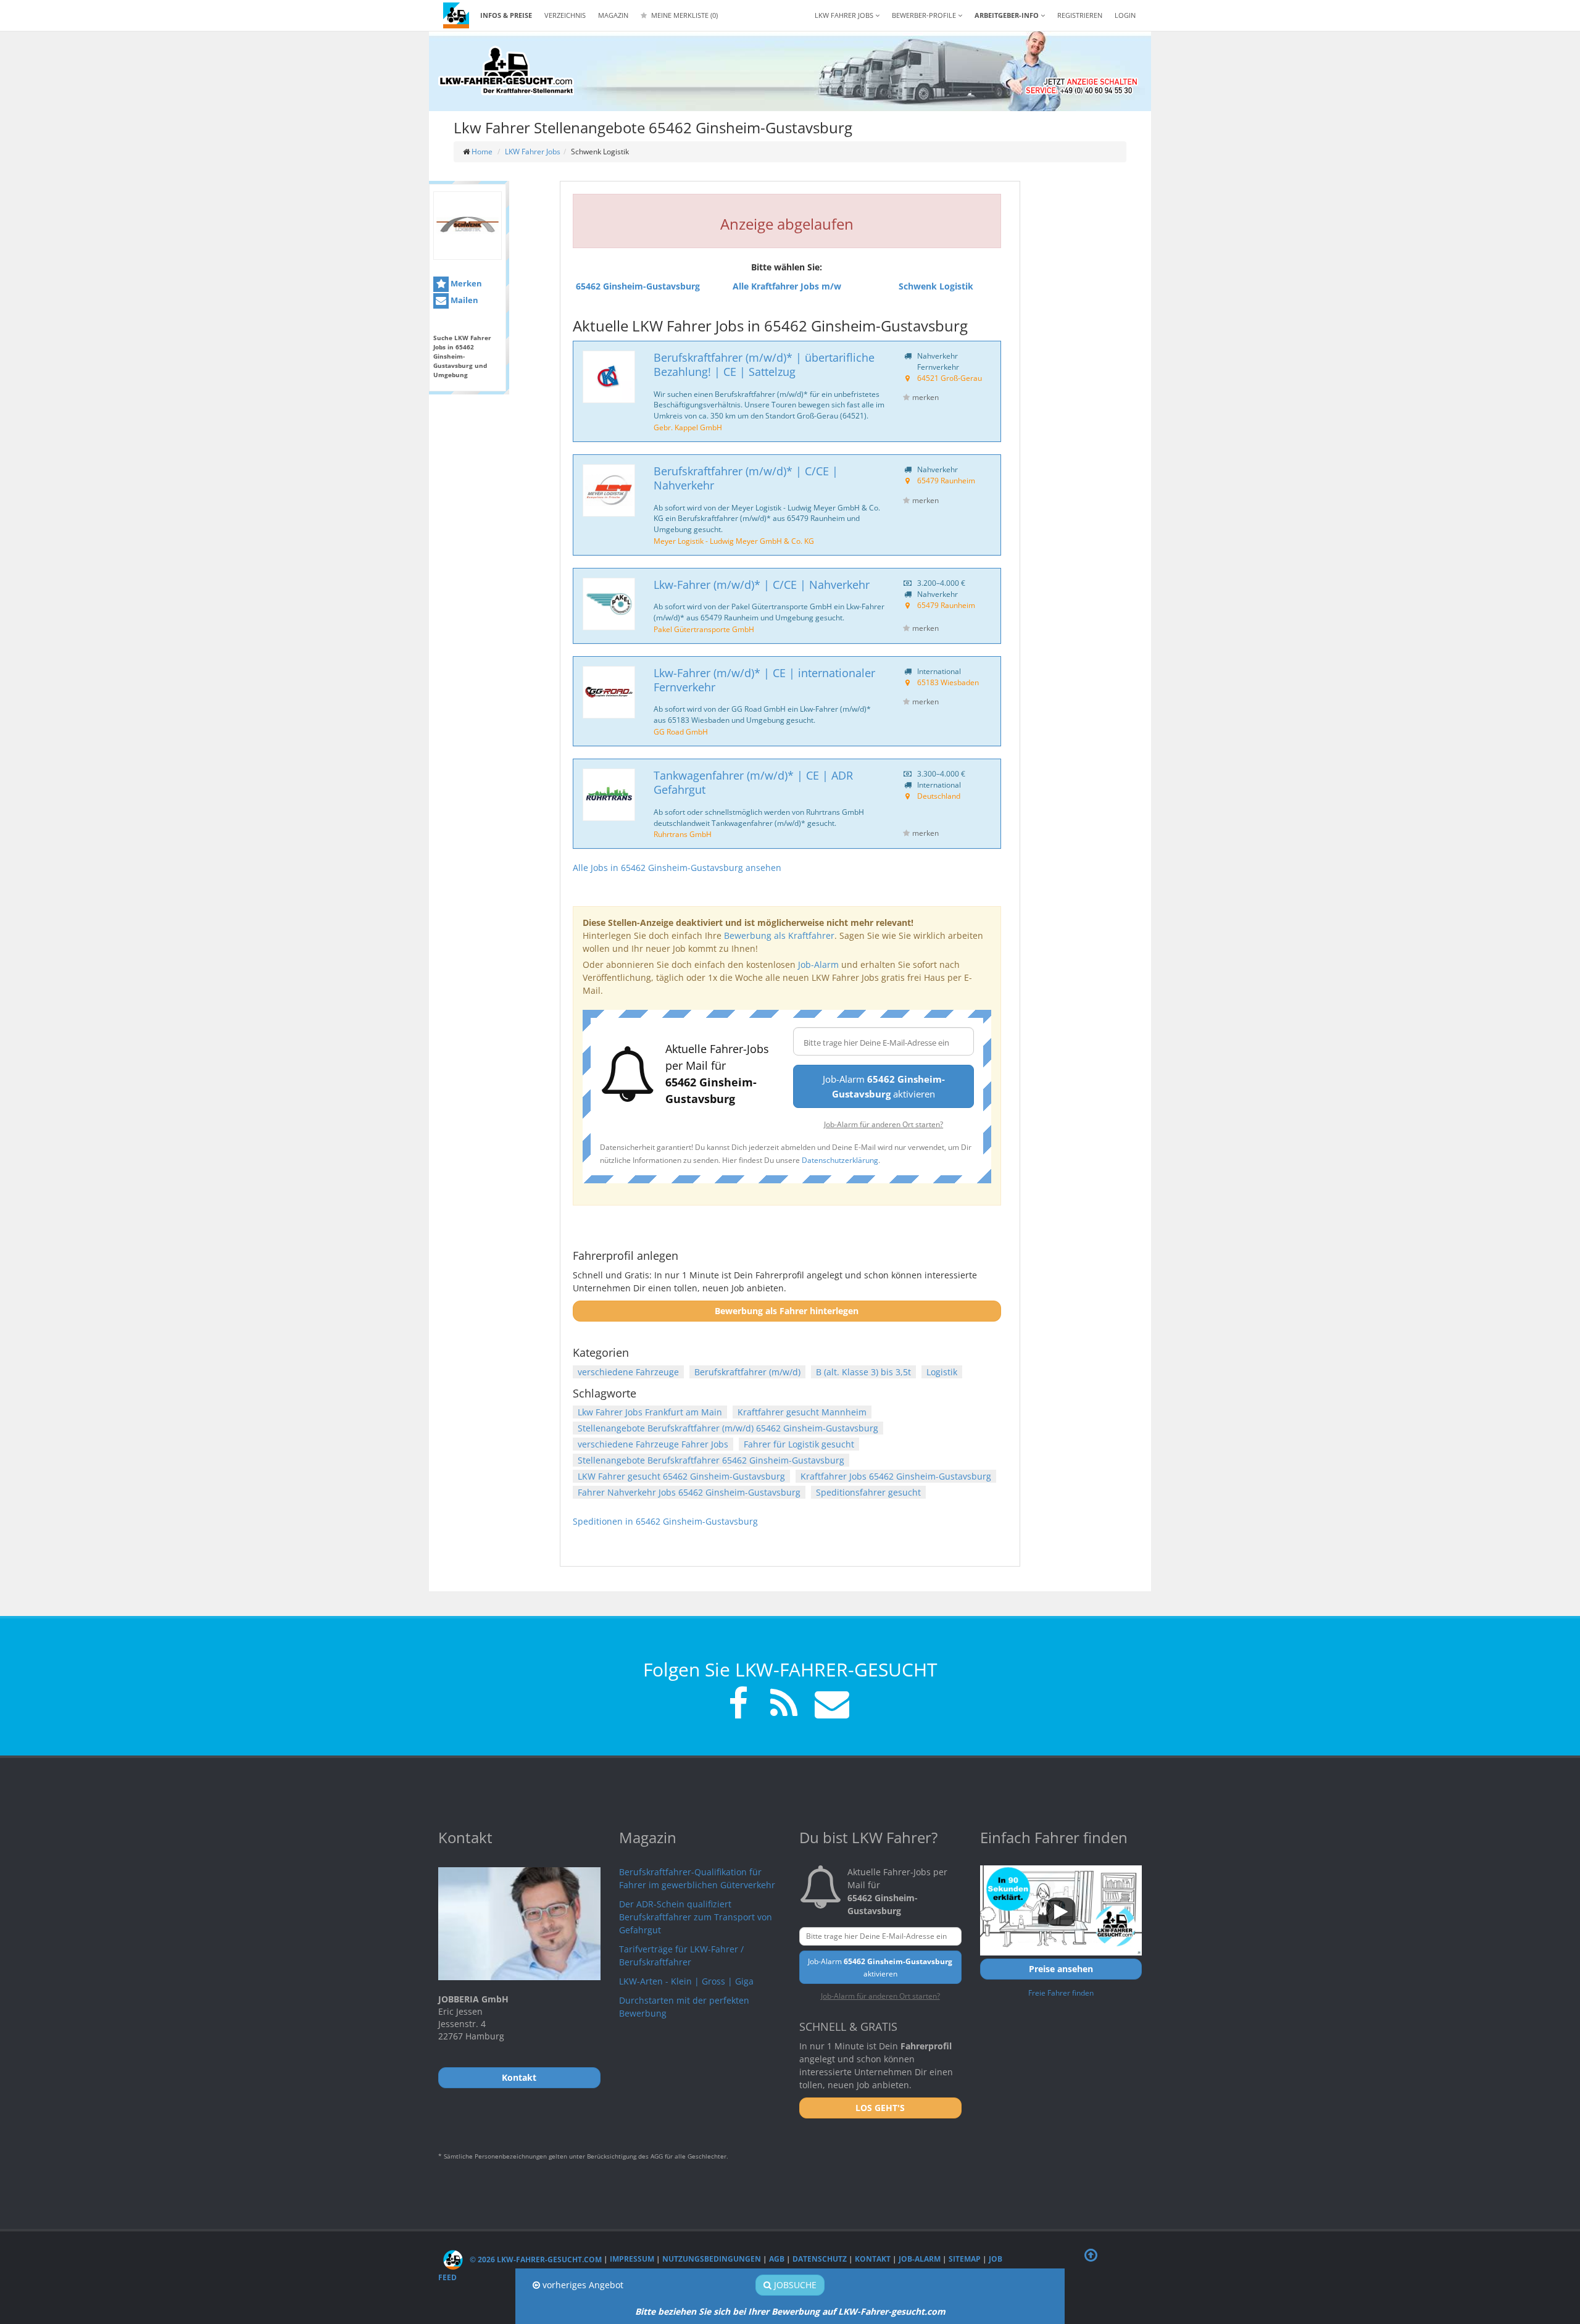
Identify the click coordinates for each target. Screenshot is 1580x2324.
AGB (777, 2259)
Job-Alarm (818, 964)
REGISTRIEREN (1080, 15)
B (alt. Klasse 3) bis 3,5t (863, 1372)
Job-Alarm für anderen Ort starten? (884, 1124)
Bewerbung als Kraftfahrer (779, 935)
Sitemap (965, 2259)
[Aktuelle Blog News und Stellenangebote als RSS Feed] (784, 1705)
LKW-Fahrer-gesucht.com (892, 2311)
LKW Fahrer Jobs (533, 152)
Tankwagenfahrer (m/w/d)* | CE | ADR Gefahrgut (753, 782)
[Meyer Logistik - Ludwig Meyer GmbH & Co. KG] (609, 490)
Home (482, 152)
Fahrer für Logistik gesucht (799, 1444)
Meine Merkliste (684, 15)
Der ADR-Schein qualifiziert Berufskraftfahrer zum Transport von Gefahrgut (696, 1917)
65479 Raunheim (946, 480)
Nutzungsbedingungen (712, 2259)
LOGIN (1125, 15)
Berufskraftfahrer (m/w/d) (747, 1372)
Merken (465, 283)
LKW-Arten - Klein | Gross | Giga (686, 1981)
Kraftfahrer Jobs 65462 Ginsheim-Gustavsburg (896, 1476)
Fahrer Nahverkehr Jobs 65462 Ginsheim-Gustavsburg (689, 1492)
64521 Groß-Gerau (950, 378)
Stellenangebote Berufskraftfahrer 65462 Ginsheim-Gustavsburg (711, 1460)
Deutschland (939, 796)
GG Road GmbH (681, 731)
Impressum (632, 2259)
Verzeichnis (565, 15)
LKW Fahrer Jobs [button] (845, 15)
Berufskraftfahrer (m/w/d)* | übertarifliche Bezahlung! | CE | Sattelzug (764, 364)
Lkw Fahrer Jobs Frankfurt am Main (650, 1412)
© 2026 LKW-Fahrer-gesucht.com (535, 2259)
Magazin (613, 15)
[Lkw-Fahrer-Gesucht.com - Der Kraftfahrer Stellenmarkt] (506, 71)
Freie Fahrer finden (1061, 1993)
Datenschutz (820, 2259)
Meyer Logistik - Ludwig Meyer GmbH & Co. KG (734, 541)
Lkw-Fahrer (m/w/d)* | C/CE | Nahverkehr (762, 585)
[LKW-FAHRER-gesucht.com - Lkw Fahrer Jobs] (456, 15)
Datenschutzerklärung (840, 1160)
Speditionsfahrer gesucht (868, 1492)
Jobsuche (794, 2285)
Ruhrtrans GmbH (683, 834)
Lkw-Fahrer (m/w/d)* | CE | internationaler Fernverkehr (764, 680)
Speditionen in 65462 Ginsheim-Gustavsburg (665, 1521)
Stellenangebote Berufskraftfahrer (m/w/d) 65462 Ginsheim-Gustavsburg (728, 1428)
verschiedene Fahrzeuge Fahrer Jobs (653, 1444)
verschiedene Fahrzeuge (628, 1372)
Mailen (464, 300)
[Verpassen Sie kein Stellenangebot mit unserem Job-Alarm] (829, 1705)
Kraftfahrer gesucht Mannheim (802, 1412)
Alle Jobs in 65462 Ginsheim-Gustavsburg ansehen (677, 868)
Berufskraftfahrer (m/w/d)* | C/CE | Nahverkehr (746, 478)
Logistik (942, 1372)
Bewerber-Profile (925, 15)
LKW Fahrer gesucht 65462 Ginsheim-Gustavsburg (681, 1476)
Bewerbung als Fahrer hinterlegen (787, 1311)
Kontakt (873, 2259)
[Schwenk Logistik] (468, 226)
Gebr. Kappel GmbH (688, 427)
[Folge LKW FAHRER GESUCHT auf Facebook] (738, 1705)
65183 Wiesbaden (948, 682)
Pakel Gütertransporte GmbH (704, 629)
